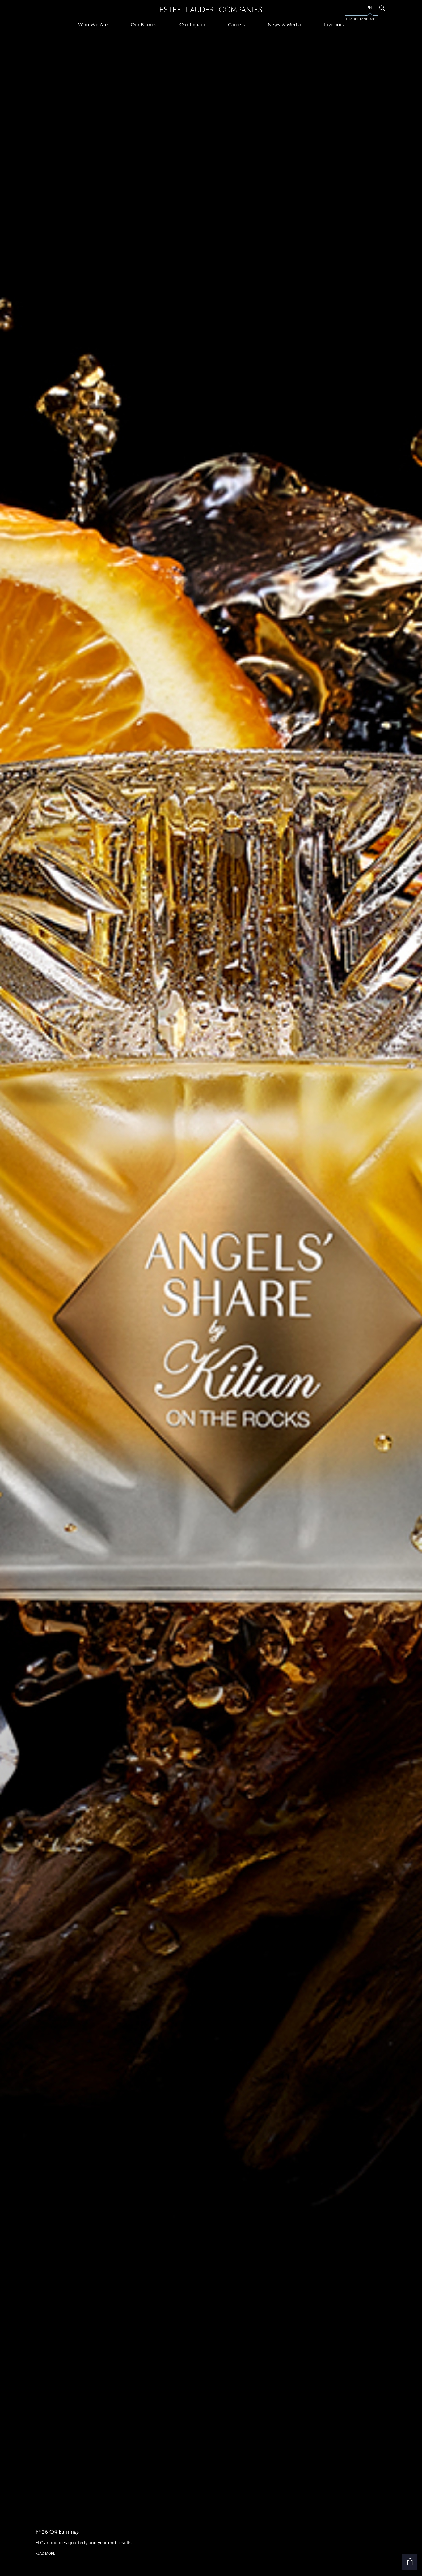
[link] (382, 8)
